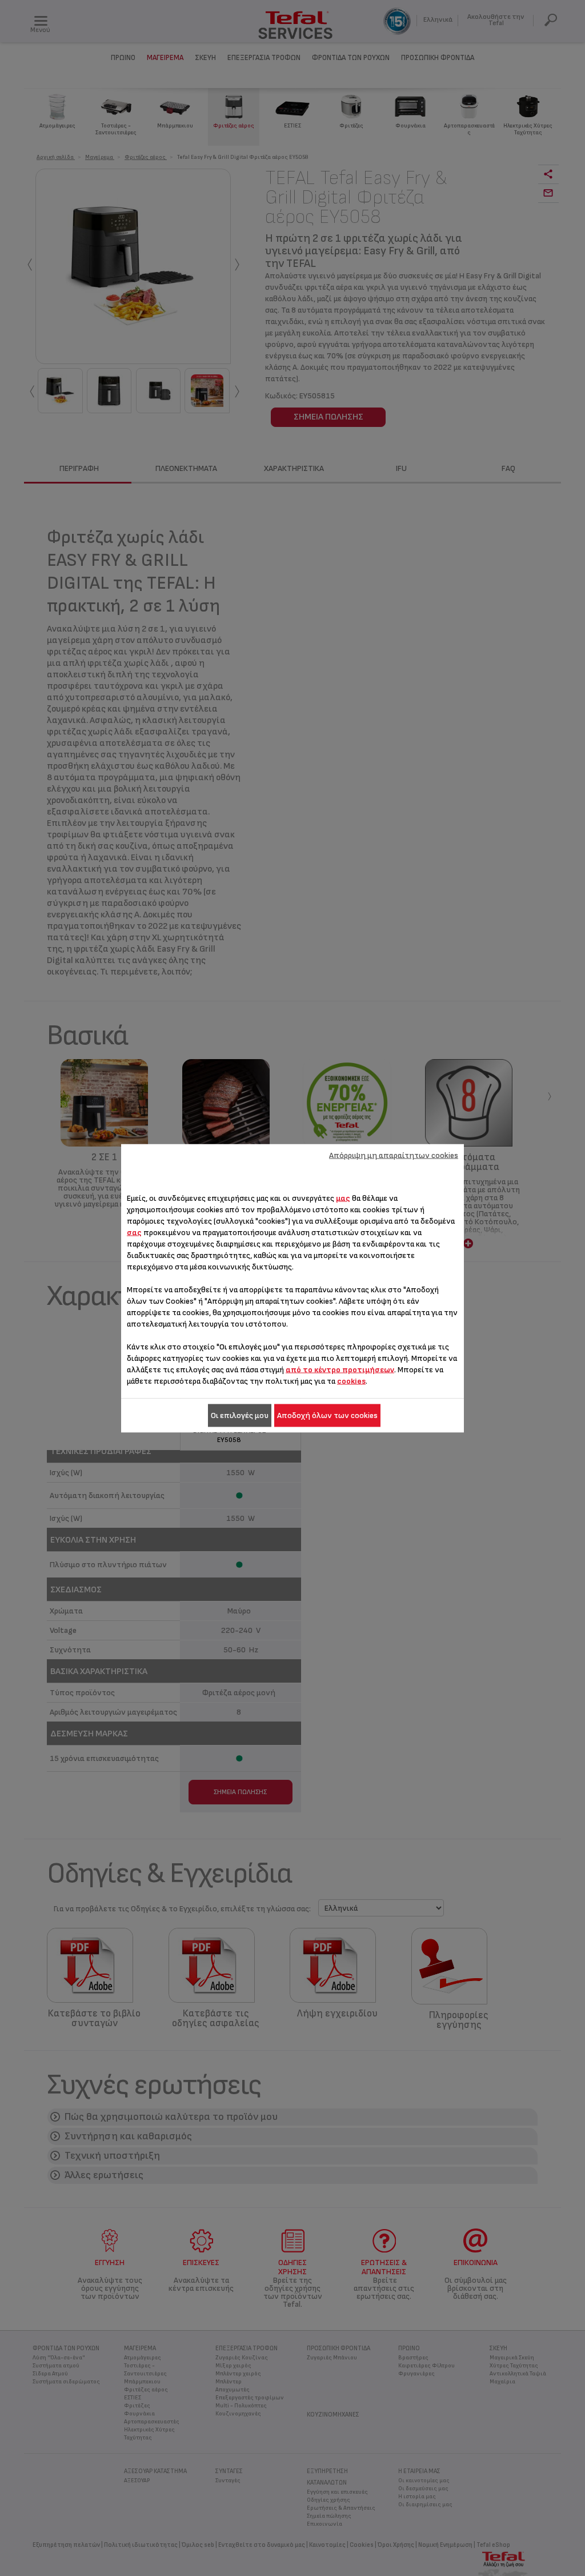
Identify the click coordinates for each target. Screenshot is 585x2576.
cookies (351, 1381)
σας (134, 1232)
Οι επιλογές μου (240, 1415)
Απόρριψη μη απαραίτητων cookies (394, 1155)
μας (343, 1198)
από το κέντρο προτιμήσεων (340, 1369)
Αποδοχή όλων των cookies (327, 1415)
